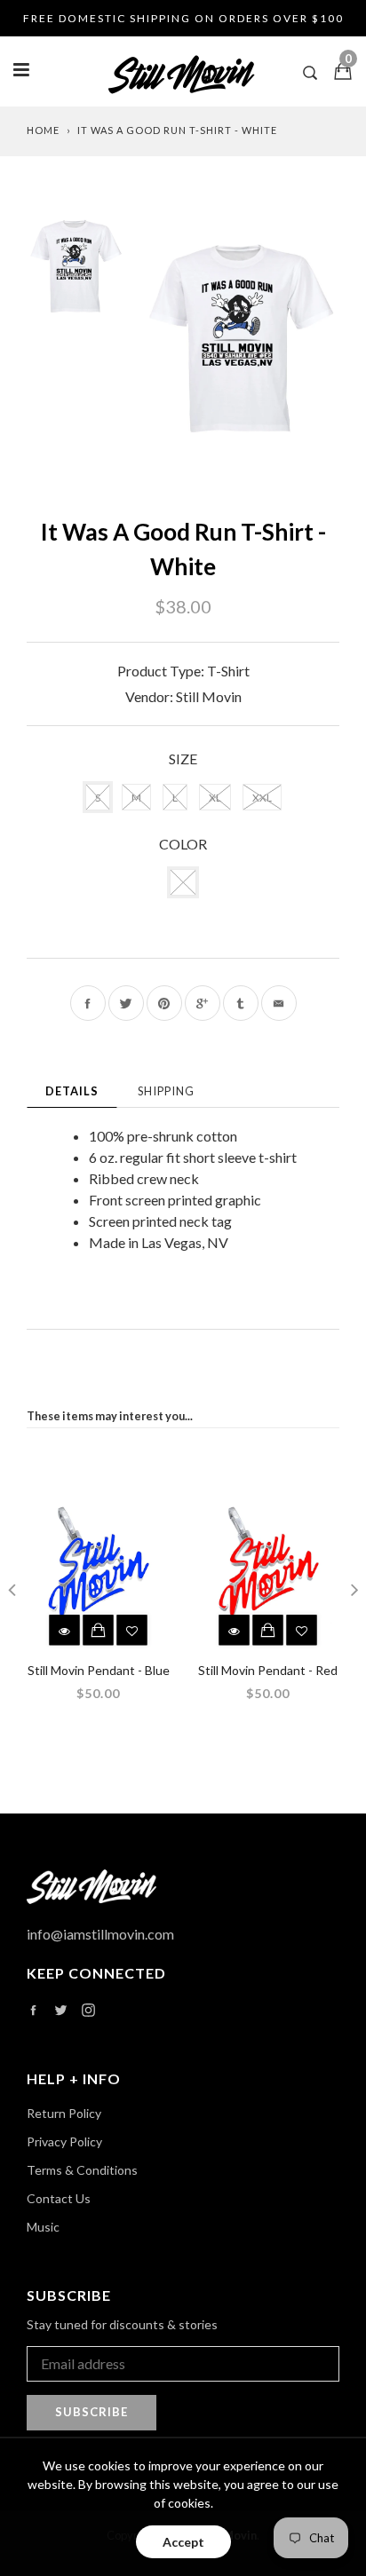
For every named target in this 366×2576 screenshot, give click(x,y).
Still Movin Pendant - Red (268, 1670)
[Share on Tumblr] (241, 1003)
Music (43, 2227)
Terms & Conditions (82, 2170)
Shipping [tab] (166, 1091)
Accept (183, 2542)
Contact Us (59, 2198)
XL (215, 798)
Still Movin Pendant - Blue (99, 1670)
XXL (262, 798)
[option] (241, 339)
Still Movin (209, 696)
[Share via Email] (279, 1003)
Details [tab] (72, 1091)
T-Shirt (228, 671)
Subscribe (91, 2412)
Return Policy (64, 2113)
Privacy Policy (64, 2141)
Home (43, 130)
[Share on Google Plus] (203, 1003)
